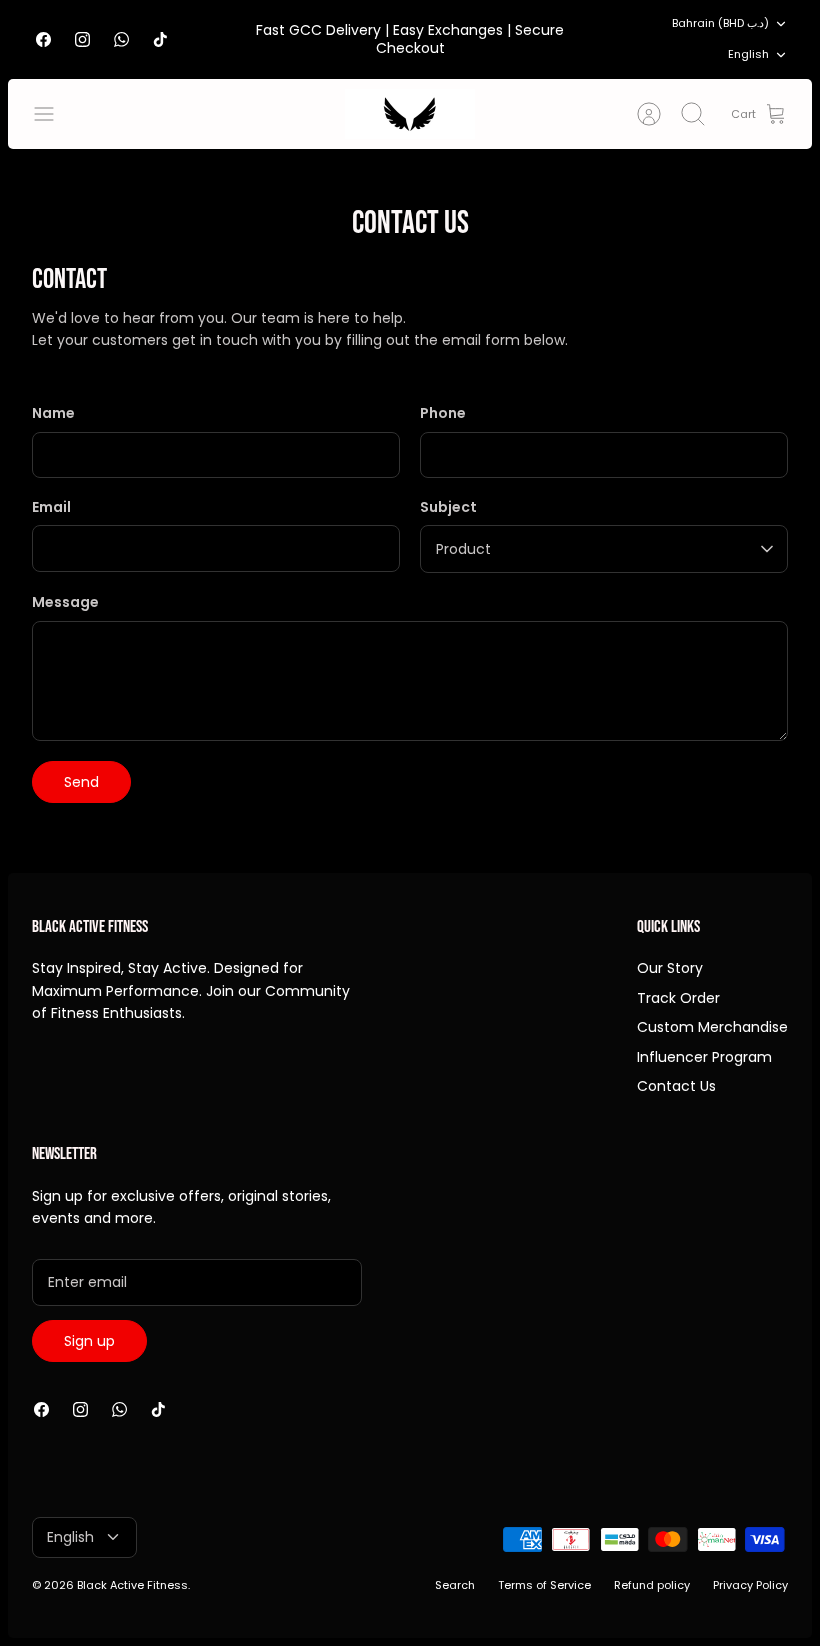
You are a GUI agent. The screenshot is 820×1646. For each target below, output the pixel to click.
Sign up (89, 1341)
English (748, 54)
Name (53, 413)
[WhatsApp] (121, 39)
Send (81, 782)
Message (65, 602)
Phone (443, 413)
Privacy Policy (750, 1585)
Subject (448, 507)
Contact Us (676, 1086)
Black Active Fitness (132, 1585)
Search (455, 1585)
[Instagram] (82, 39)
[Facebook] (43, 39)
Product (463, 549)
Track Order (678, 998)
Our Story (670, 968)
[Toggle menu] (54, 114)
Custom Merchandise (712, 1027)
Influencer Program (704, 1057)
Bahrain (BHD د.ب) (720, 23)
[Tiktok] (160, 39)
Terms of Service (544, 1585)
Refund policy (652, 1585)
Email (51, 507)
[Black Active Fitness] (410, 114)
